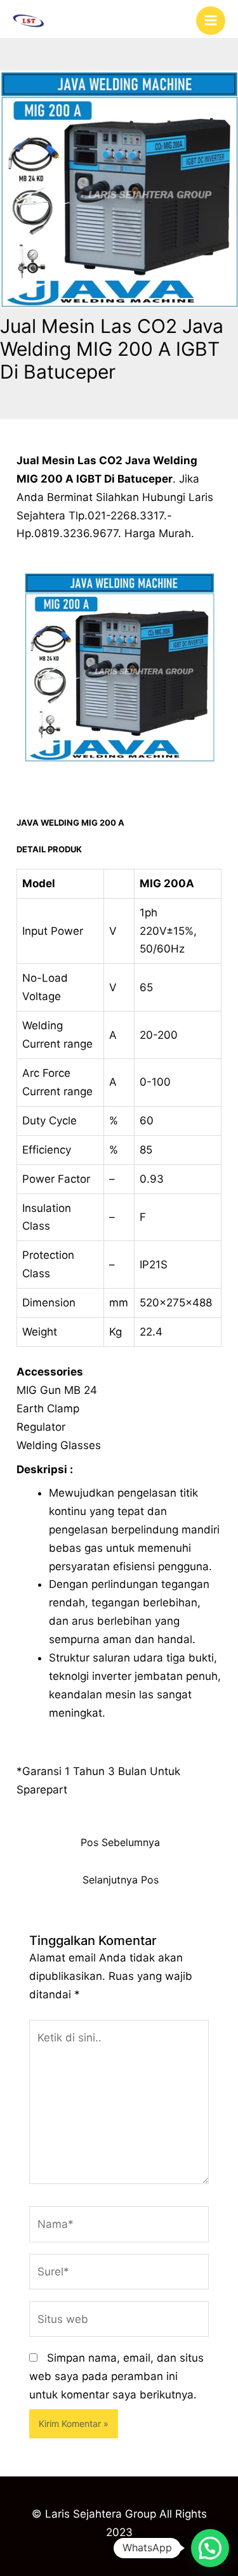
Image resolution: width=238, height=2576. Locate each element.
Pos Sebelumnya (120, 1843)
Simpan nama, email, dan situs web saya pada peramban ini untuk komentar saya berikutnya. (116, 2376)
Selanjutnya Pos (121, 1880)
